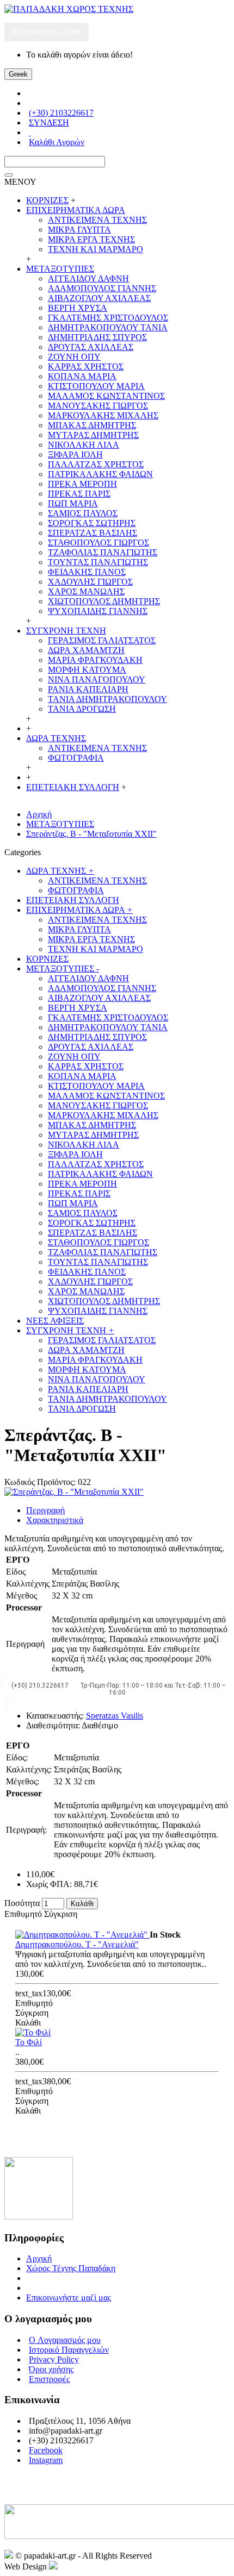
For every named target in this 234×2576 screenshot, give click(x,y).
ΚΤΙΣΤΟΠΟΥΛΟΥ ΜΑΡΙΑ (96, 386)
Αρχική (39, 2258)
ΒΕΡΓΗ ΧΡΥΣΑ (78, 308)
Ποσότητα (22, 1903)
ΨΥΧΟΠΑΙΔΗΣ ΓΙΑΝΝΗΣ (98, 611)
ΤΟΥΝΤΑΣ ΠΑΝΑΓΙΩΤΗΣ (98, 562)
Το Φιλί (29, 2042)
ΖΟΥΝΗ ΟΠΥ (74, 357)
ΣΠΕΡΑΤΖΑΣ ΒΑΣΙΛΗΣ (93, 533)
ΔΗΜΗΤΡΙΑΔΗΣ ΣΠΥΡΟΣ (97, 337)
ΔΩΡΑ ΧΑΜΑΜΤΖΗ (86, 650)
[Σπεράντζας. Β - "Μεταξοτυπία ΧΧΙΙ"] (74, 1492)
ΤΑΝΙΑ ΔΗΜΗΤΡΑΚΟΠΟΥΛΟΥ (107, 699)
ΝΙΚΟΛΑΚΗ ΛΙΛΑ (84, 445)
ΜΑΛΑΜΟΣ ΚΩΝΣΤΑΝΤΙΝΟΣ (106, 396)
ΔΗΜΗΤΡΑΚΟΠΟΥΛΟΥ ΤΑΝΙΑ (108, 327)
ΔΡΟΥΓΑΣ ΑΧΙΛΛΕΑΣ (91, 347)
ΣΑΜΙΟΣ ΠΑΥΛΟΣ (83, 513)
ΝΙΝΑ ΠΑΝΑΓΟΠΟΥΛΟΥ (97, 679)
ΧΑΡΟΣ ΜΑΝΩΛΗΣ (86, 591)
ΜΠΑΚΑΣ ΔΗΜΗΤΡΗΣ (92, 425)
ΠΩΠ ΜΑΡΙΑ (73, 503)
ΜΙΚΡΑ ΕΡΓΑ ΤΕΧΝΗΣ (91, 239)
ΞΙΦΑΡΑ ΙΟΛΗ (75, 455)
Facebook (46, 2450)
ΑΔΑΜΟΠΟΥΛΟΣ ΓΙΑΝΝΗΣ (102, 288)
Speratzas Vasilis (115, 1716)
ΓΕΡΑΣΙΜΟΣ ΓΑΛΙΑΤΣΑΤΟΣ (102, 640)
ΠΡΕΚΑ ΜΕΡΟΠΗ (82, 484)
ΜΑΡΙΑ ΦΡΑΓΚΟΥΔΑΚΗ (95, 660)
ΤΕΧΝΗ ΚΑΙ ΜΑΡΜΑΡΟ (96, 249)
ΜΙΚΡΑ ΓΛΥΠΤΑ (79, 230)
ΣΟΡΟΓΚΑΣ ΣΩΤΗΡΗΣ (92, 523)
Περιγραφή (45, 1510)
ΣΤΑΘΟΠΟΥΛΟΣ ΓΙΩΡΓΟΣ (98, 543)
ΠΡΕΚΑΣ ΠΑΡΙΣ (79, 494)
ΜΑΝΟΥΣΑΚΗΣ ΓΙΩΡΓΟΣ (98, 406)
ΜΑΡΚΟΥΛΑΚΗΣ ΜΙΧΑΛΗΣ (103, 415)
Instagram (46, 2460)
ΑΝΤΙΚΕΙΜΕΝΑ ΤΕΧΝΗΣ (97, 220)
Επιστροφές (49, 2379)
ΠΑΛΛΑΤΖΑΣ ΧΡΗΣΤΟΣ (96, 464)
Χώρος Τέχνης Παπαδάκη (71, 2268)
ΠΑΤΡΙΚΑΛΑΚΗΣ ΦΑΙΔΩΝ (100, 474)
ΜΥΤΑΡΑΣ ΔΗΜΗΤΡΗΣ (93, 435)
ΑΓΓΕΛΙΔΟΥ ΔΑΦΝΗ (88, 278)
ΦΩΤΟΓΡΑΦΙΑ (76, 758)
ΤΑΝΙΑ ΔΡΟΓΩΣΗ (82, 709)
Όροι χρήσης (51, 2369)
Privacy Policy (54, 2359)
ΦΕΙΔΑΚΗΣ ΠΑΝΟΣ (87, 572)
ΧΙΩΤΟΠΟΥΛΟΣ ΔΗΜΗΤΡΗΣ (104, 601)
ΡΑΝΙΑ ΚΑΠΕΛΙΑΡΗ (88, 689)
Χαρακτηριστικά (55, 1520)
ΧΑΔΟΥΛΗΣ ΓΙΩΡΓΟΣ (90, 582)
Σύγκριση (61, 1914)
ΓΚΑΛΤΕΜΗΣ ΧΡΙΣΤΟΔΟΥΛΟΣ (108, 318)
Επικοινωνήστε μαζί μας (69, 2298)
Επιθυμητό (23, 1914)
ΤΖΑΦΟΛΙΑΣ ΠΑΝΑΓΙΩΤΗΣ (103, 552)
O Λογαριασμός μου (65, 2340)
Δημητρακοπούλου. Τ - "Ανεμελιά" (77, 1944)
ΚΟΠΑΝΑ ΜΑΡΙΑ (82, 376)
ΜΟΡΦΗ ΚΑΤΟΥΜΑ (87, 670)
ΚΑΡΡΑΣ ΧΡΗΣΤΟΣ (86, 366)
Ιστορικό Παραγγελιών (69, 2350)
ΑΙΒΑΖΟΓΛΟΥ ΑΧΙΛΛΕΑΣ (99, 298)
